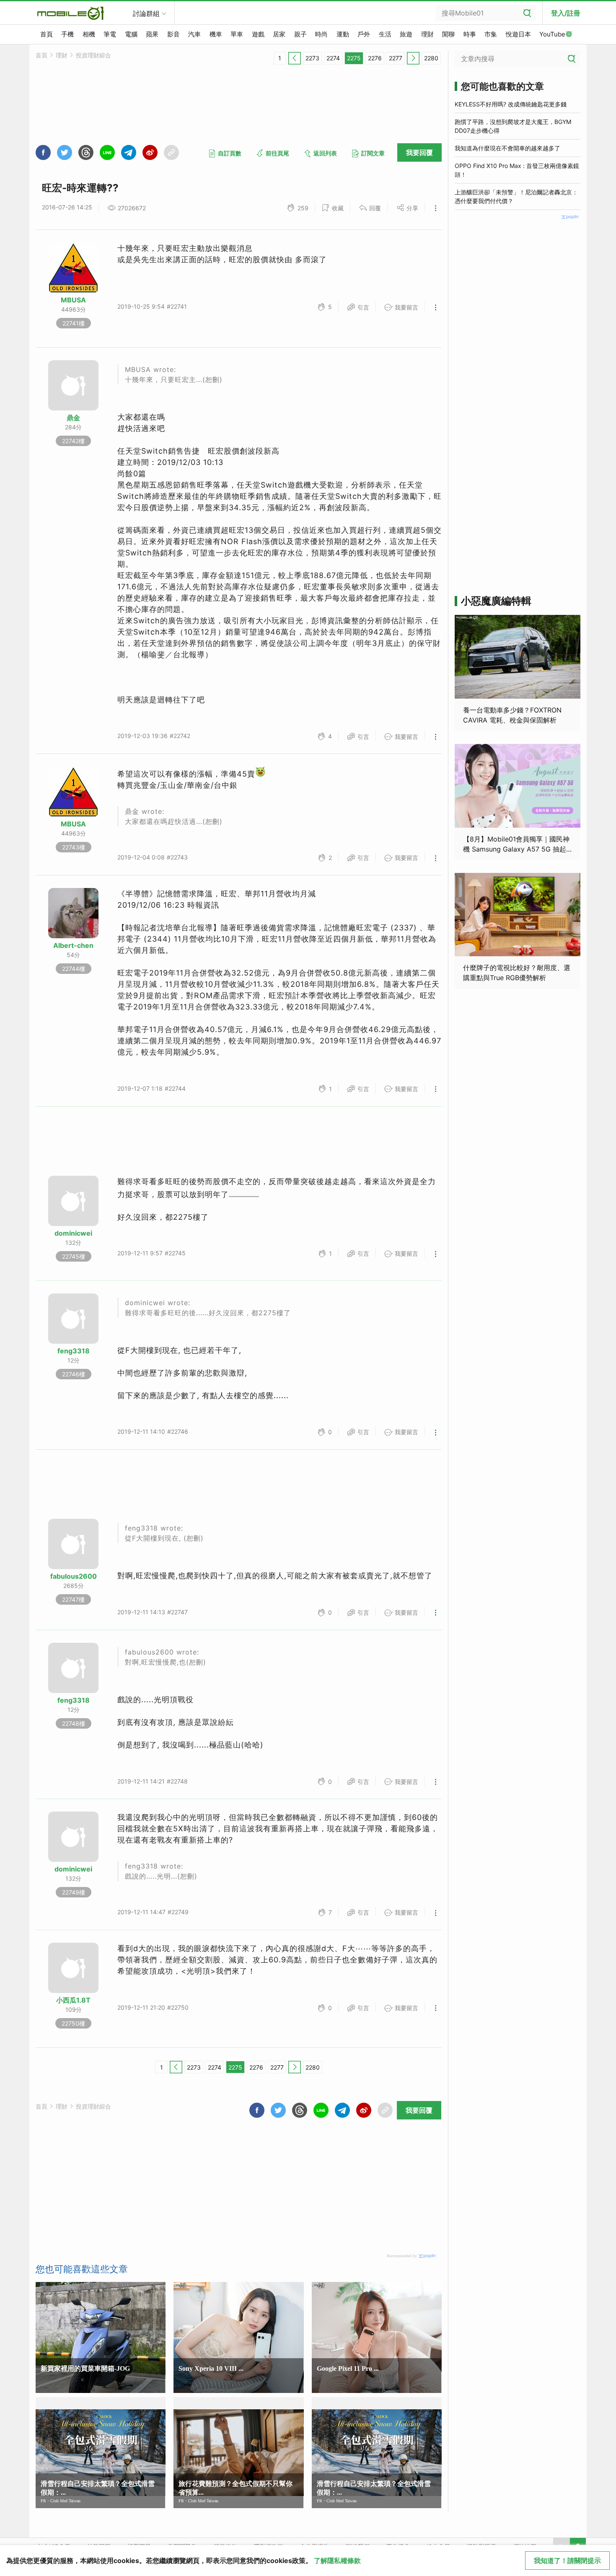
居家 (279, 34)
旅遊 (406, 34)
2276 (375, 58)
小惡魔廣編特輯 (496, 601)
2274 (333, 58)
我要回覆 (419, 152)
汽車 (194, 34)
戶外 (364, 34)
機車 (216, 34)
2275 (354, 58)
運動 (343, 34)
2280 (431, 58)
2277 (396, 58)
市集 (491, 34)
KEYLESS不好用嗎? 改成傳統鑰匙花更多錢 (511, 104)
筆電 (110, 34)
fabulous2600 (74, 1576)
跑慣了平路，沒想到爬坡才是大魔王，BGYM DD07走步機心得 (513, 126)
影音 (173, 34)
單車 (237, 34)
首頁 (47, 34)
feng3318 (74, 1351)
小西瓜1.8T (73, 2000)
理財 (427, 34)
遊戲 (258, 34)
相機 (89, 34)
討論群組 (146, 13)
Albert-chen (73, 945)
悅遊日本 (518, 34)
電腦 (131, 34)
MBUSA (73, 300)
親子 (300, 34)
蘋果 (152, 34)
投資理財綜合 (93, 55)
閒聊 (448, 34)
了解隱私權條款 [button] (337, 2561)
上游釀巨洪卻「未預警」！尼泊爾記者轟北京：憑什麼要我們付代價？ (516, 196)
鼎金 (73, 418)
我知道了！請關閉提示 (567, 2561)
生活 (385, 34)
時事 (470, 34)
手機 (67, 34)
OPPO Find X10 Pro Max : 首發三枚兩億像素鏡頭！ (517, 170)
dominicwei (73, 1233)
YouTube (552, 34)
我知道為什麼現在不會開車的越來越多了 (507, 148)
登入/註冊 (566, 13)
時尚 (321, 34)
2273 (312, 58)
